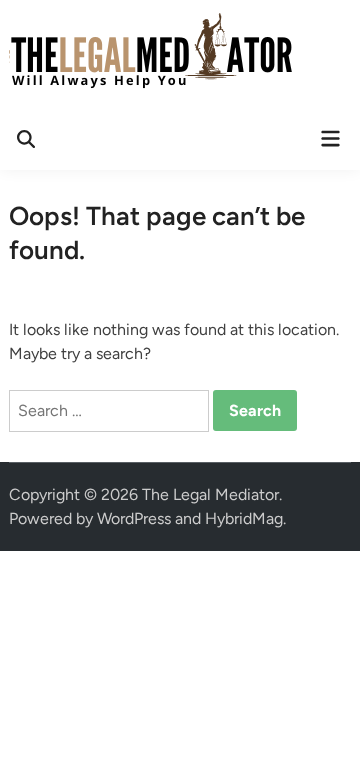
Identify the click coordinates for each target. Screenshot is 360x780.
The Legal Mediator (210, 494)
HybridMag (244, 518)
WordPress (134, 518)
